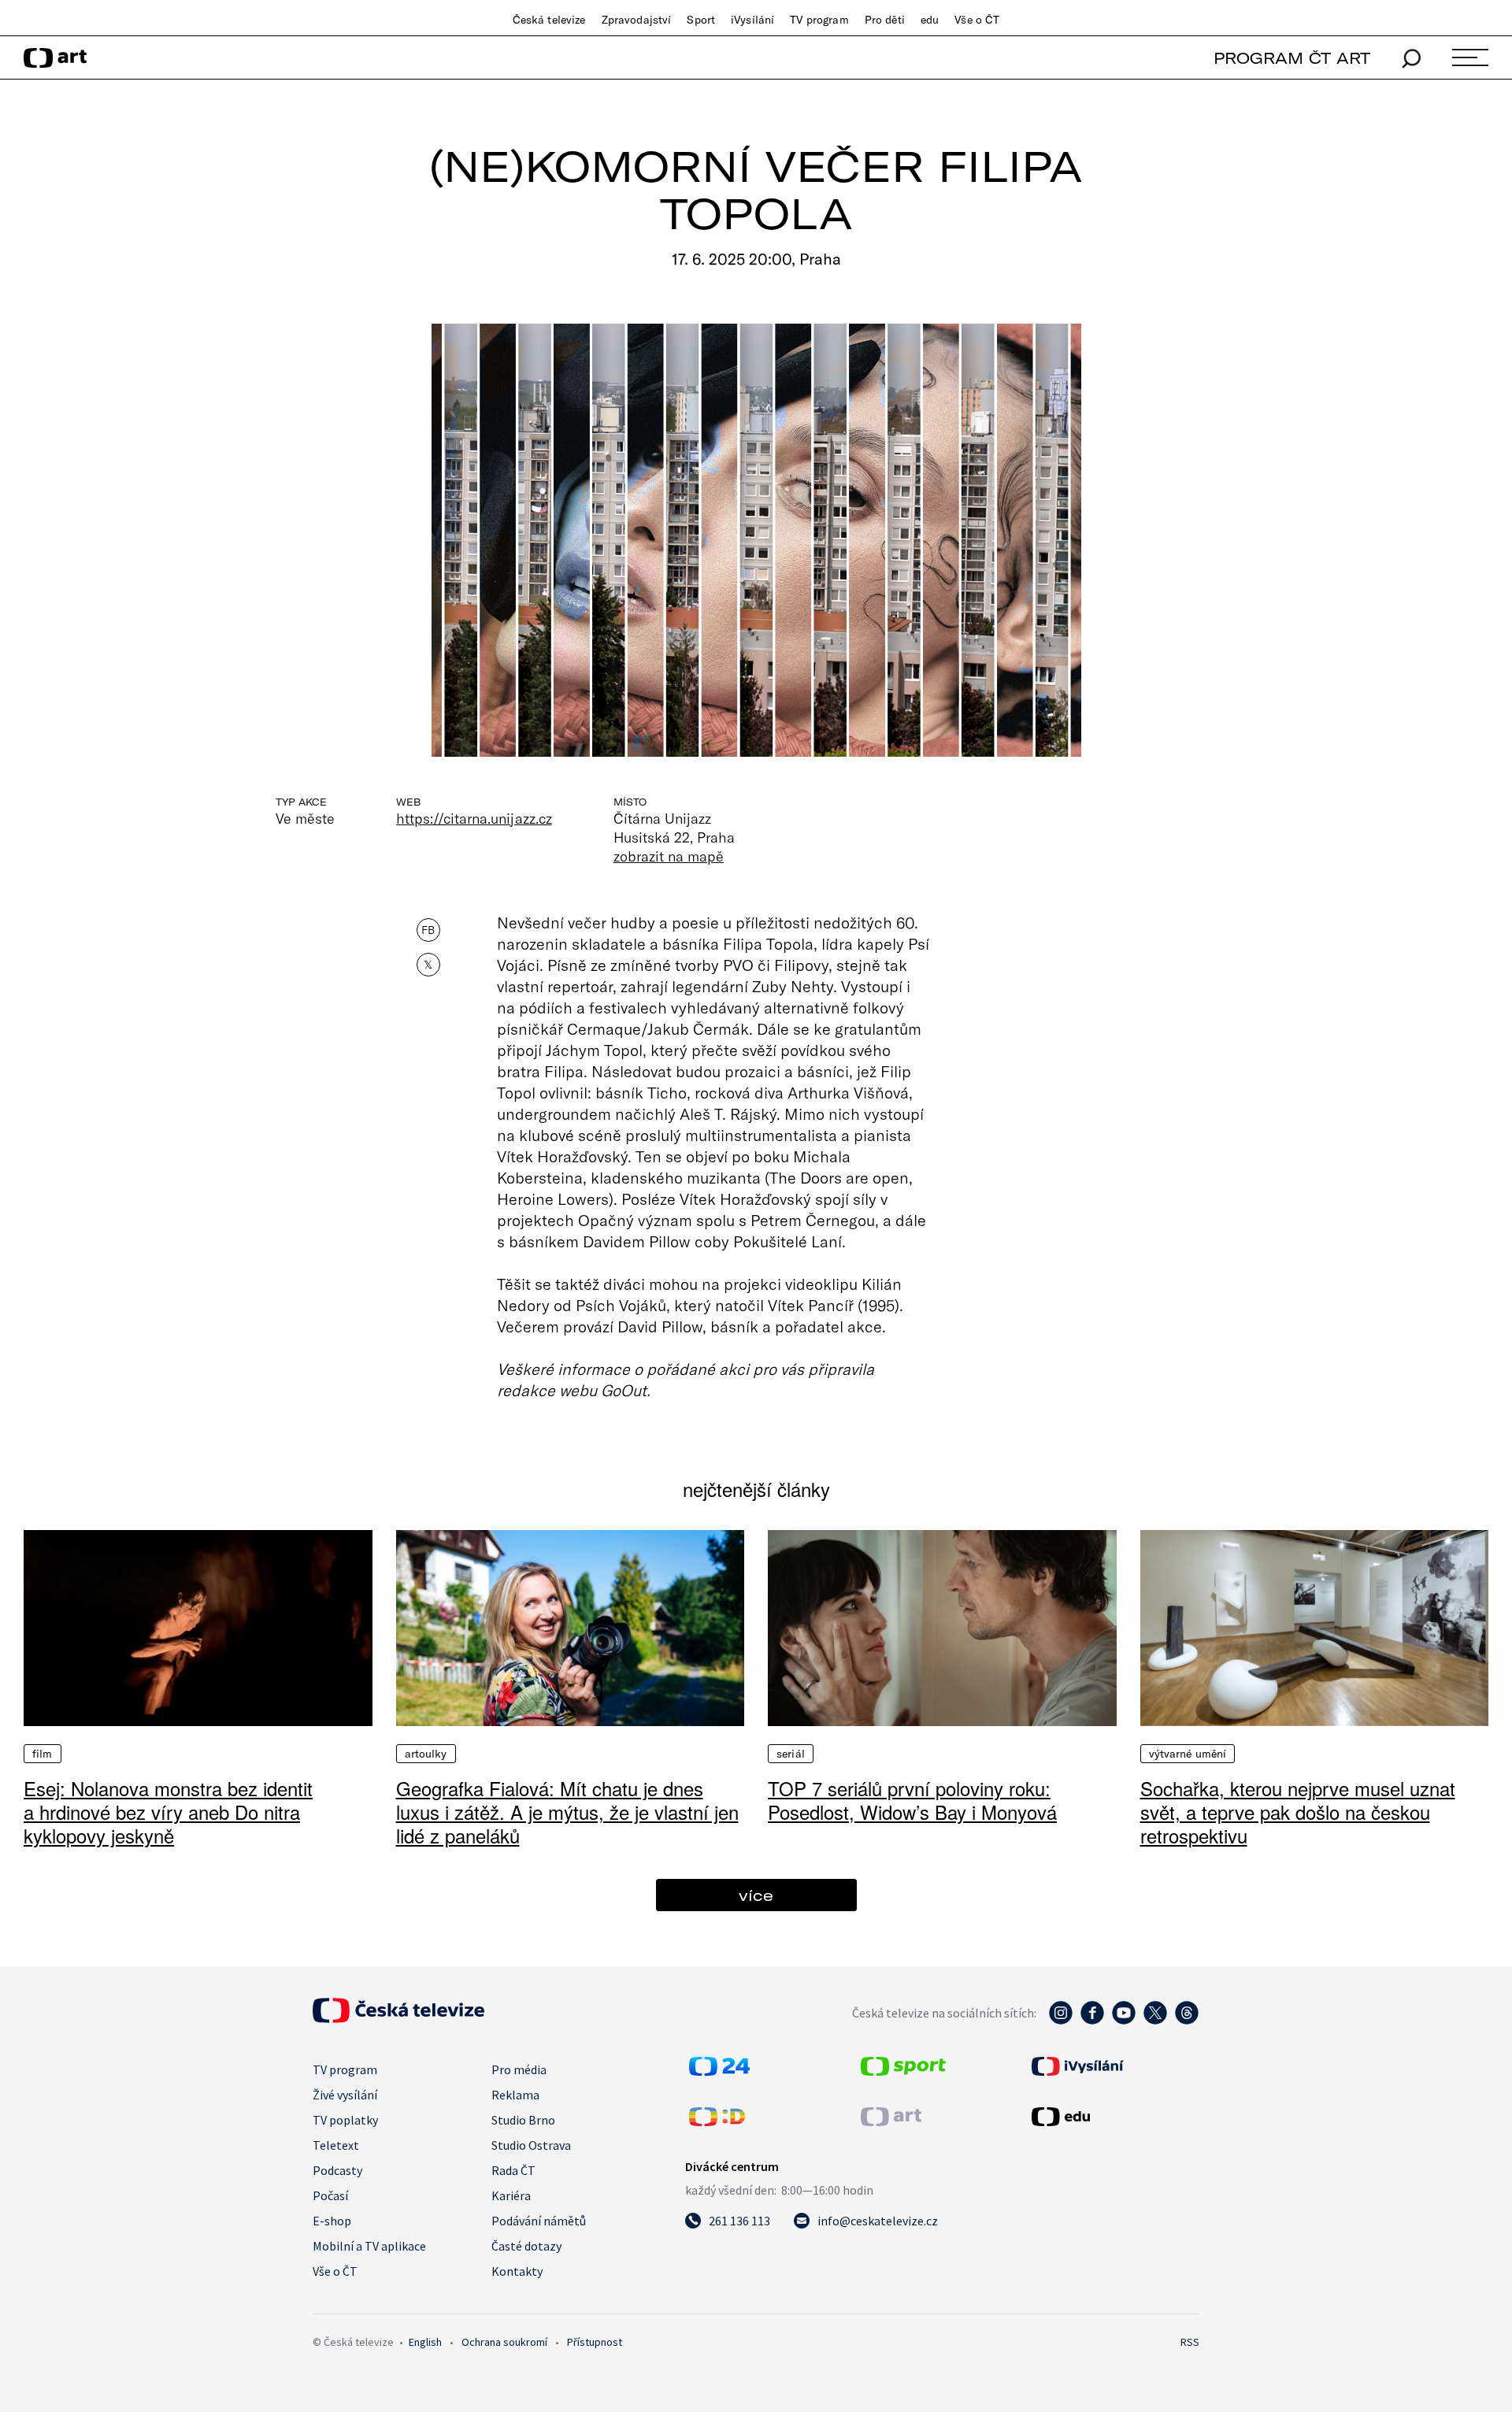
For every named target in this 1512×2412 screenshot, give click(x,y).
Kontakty (517, 2271)
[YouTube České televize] (1124, 2021)
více (756, 1895)
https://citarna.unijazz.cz (474, 818)
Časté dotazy (526, 2246)
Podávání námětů (539, 2221)
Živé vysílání (345, 2095)
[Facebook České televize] (1092, 2021)
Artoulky (426, 1754)
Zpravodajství (637, 20)
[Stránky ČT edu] (1114, 2117)
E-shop (332, 2221)
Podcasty (337, 2170)
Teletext (336, 2145)
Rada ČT (513, 2170)
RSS (1190, 2342)
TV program (819, 20)
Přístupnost (595, 2342)
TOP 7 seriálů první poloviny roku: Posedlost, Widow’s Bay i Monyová (912, 1800)
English (425, 2342)
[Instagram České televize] (1061, 2021)
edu (930, 20)
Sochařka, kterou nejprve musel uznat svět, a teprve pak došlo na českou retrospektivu (1298, 1812)
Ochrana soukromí (504, 2342)
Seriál (791, 1754)
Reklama (515, 2095)
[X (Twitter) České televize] (1155, 2021)
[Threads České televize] (1187, 2021)
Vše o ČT (977, 20)
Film (43, 1754)
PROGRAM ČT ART (1292, 58)
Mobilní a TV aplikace (369, 2246)
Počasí (330, 2195)
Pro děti (885, 20)
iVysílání (752, 20)
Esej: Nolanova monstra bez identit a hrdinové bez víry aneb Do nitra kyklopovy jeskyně (168, 1812)
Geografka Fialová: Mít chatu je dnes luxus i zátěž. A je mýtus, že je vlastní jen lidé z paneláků (567, 1812)
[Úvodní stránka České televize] (398, 2018)
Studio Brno (523, 2120)
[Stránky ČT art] (891, 2121)
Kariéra (511, 2195)
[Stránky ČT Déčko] (717, 2121)
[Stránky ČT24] (719, 2071)
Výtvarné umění (1188, 1754)
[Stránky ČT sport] (903, 2071)
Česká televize (549, 20)
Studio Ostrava (531, 2145)
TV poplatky (345, 2120)
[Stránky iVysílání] (1114, 2066)
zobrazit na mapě (669, 856)
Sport (701, 20)
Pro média (519, 2069)
